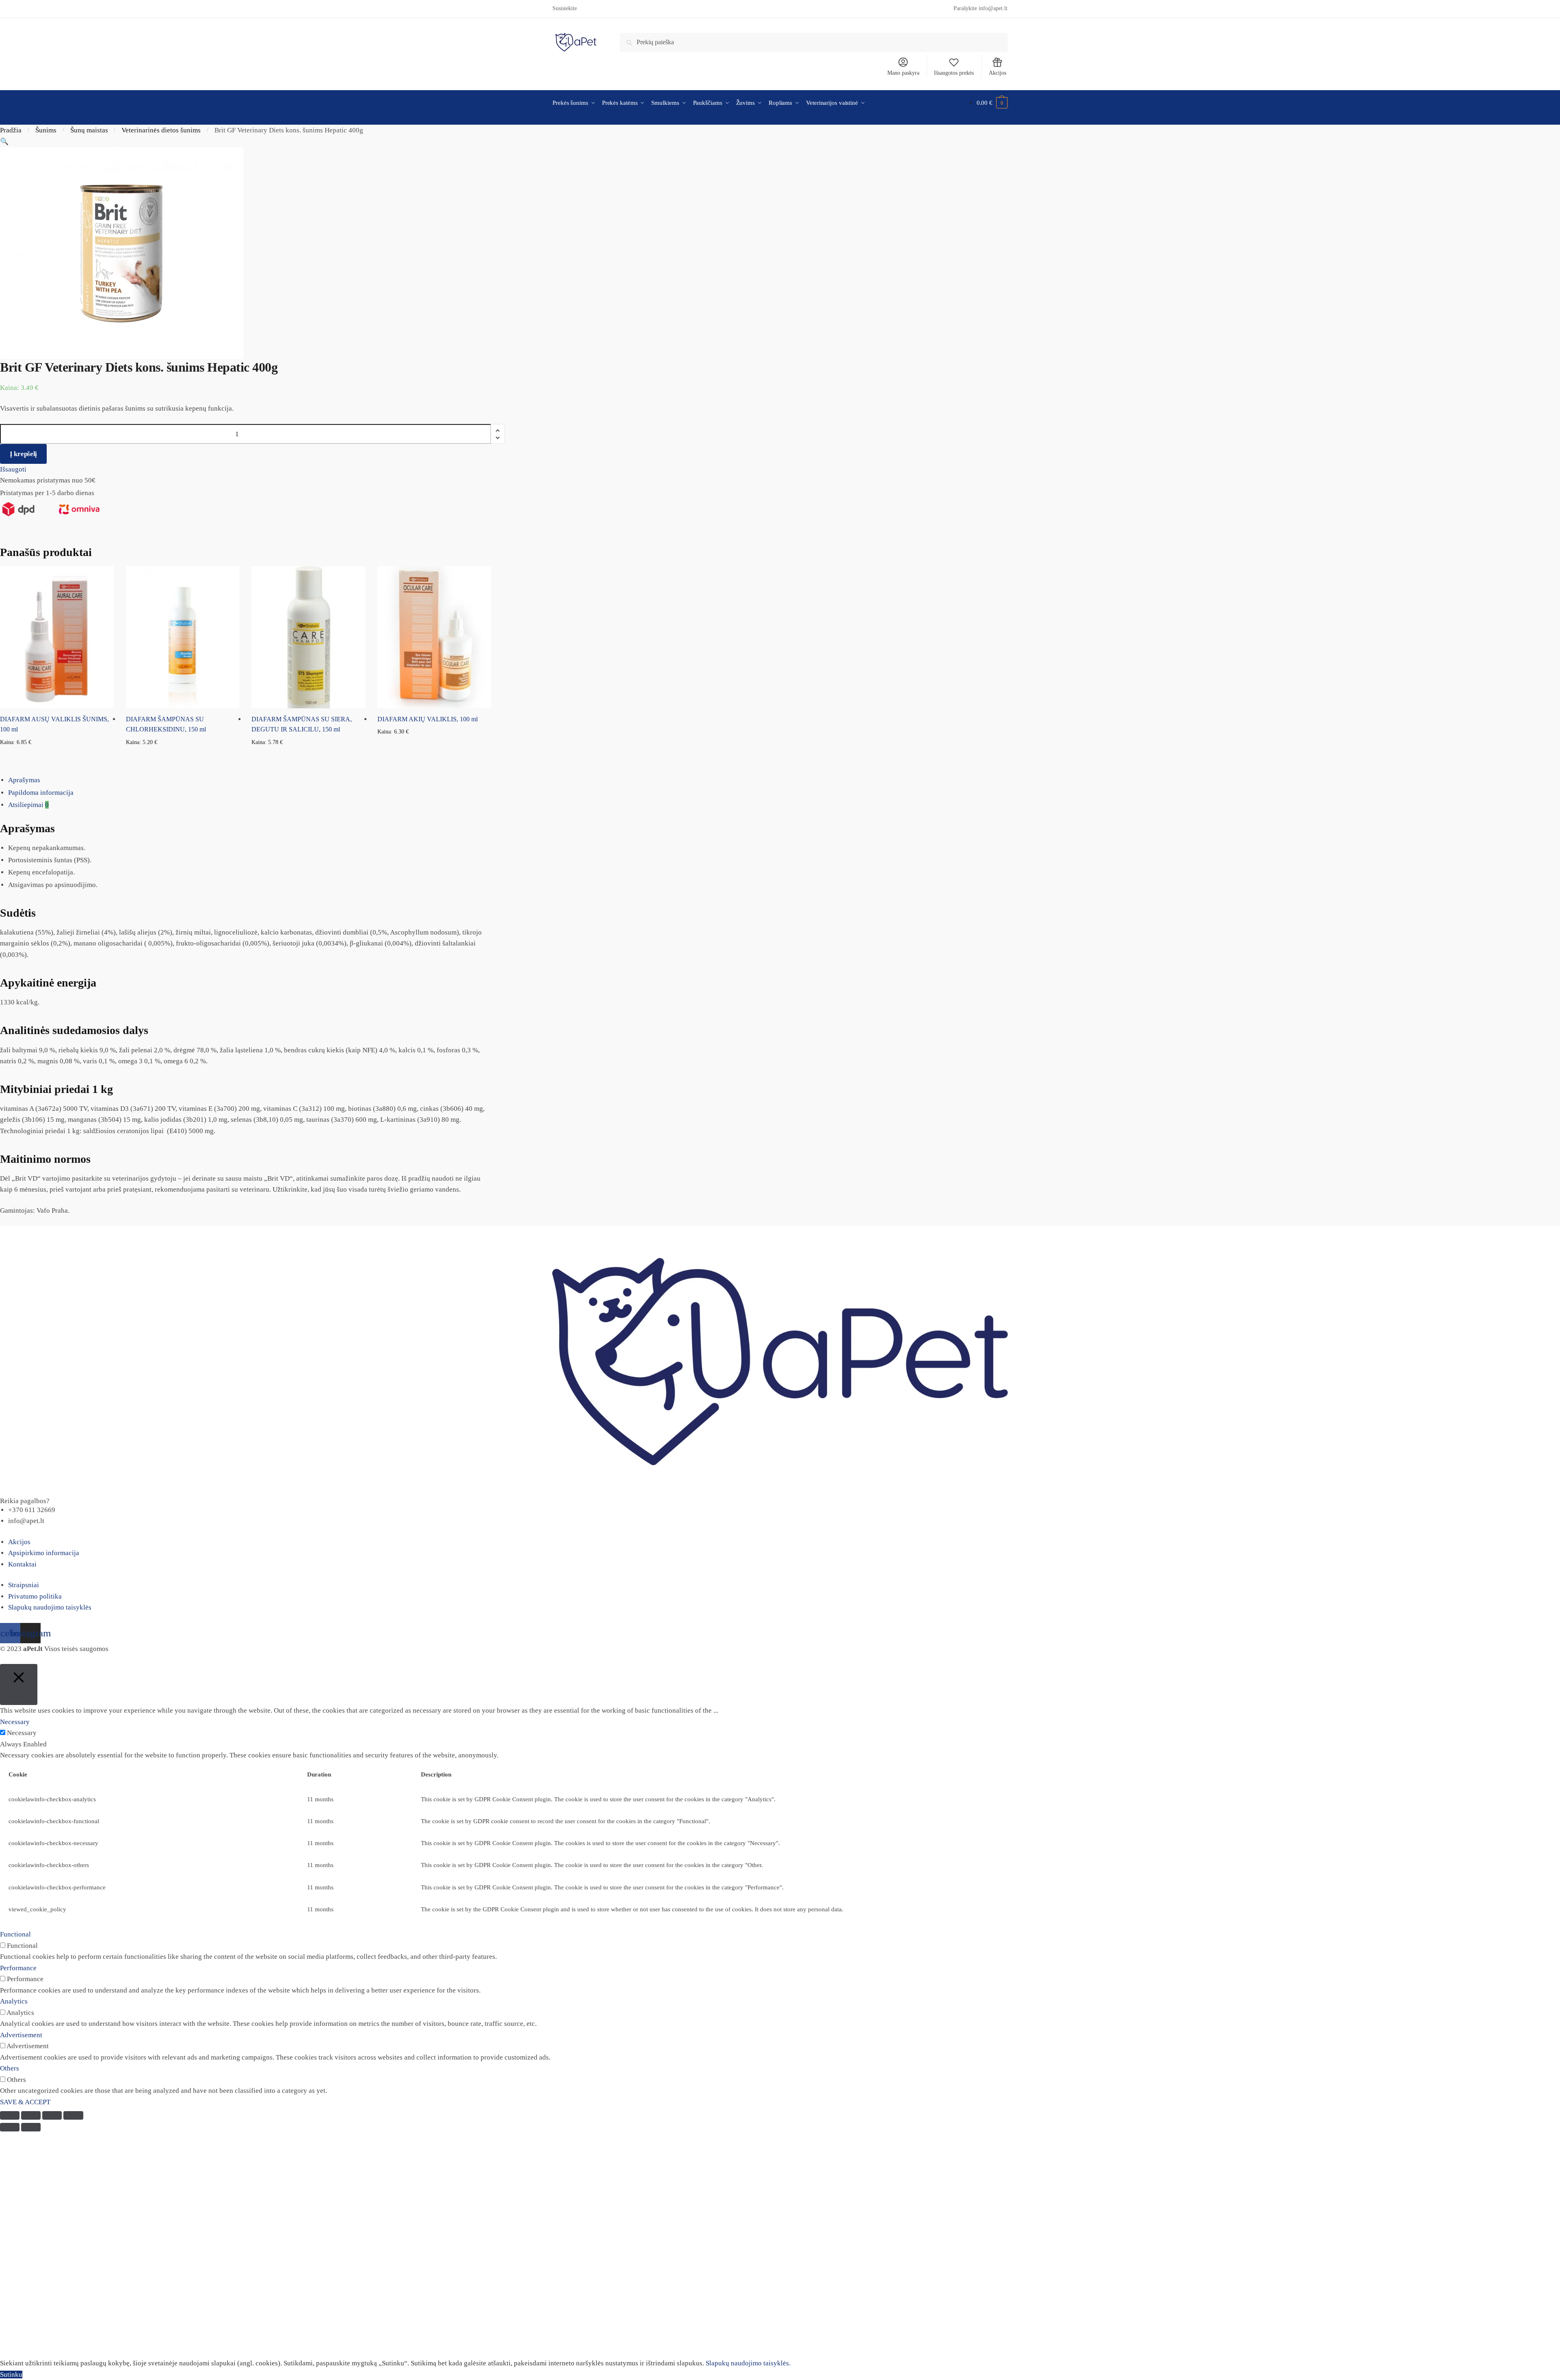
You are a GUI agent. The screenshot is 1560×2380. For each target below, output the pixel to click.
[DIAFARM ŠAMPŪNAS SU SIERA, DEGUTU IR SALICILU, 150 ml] (308, 637)
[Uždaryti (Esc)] (10, 2115)
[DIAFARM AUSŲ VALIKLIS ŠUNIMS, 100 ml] (57, 637)
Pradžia (11, 130)
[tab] (784, 780)
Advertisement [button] (21, 2035)
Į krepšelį (23, 454)
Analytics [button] (14, 2001)
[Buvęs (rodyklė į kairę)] (10, 2127)
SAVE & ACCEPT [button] (25, 2102)
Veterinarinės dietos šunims (161, 130)
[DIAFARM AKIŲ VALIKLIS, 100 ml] (434, 637)
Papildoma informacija (41, 793)
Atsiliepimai (28, 805)
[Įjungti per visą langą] (52, 2115)
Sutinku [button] (11, 2375)
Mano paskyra (903, 73)
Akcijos (998, 73)
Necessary (22, 1733)
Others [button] (10, 2068)
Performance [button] (18, 1968)
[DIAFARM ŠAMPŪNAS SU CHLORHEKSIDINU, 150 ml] (183, 637)
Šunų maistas (89, 130)
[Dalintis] (31, 2115)
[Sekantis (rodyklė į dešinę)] (31, 2127)
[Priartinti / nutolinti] (73, 2115)
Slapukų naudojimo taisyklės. (748, 2363)
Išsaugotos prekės (954, 73)
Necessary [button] (15, 1722)
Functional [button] (15, 1934)
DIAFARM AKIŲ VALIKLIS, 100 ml (428, 719)
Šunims (46, 130)
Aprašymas (24, 780)
